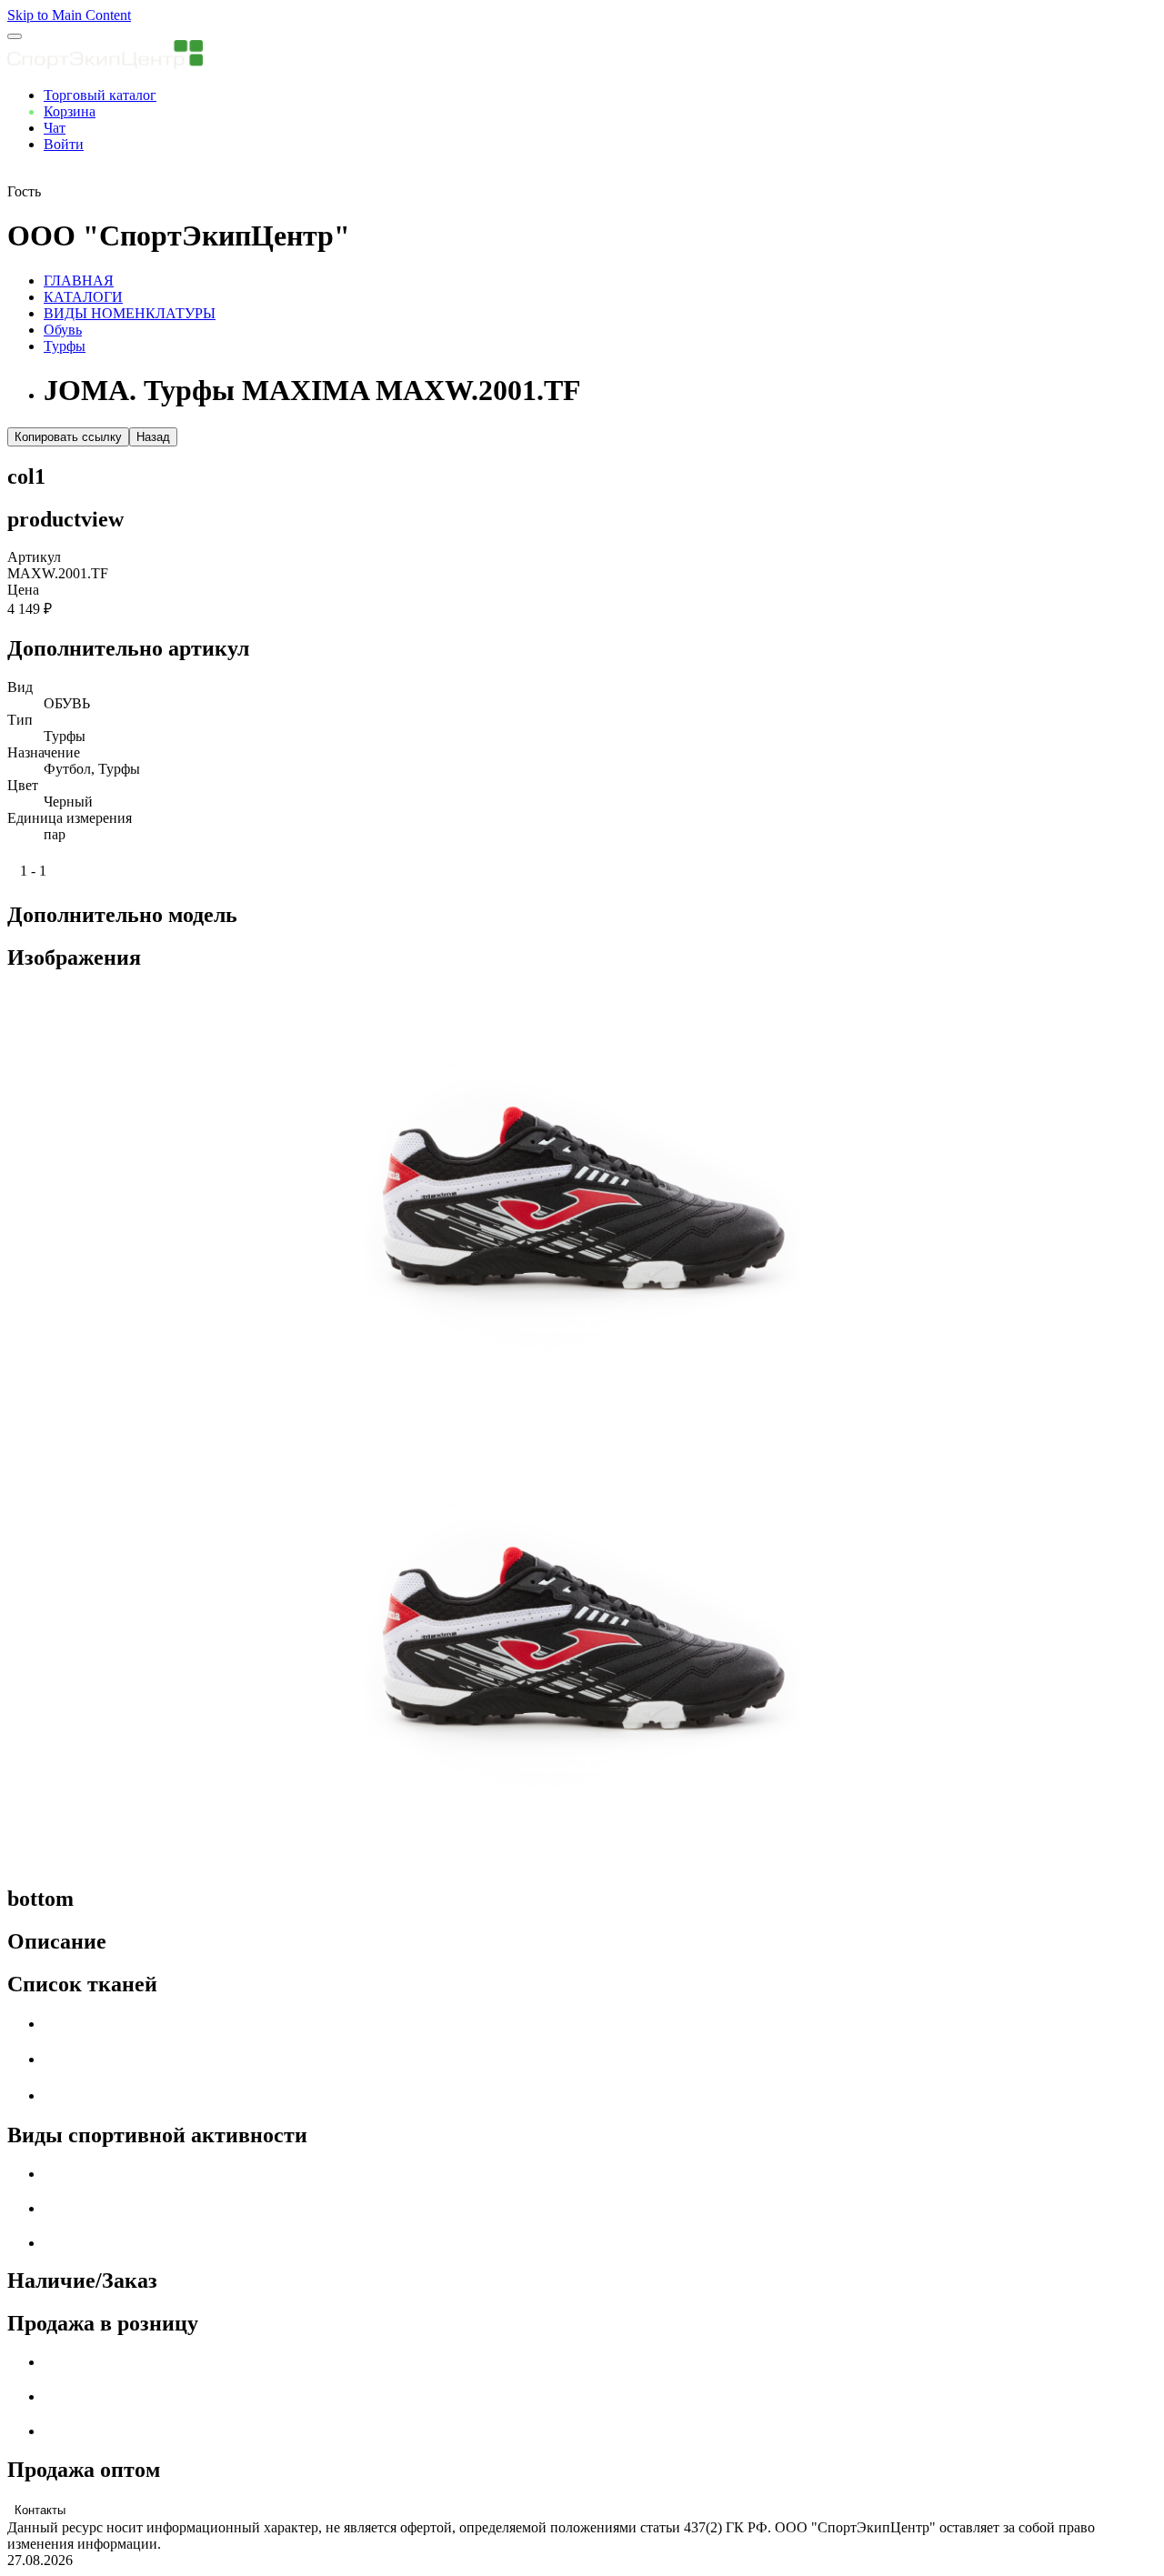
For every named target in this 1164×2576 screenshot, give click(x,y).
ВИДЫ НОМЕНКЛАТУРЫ (130, 313)
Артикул (34, 557)
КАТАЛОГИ (83, 297)
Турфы (65, 346)
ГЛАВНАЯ (79, 281)
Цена (23, 590)
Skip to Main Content (69, 15)
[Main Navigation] (15, 36)
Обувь (63, 330)
